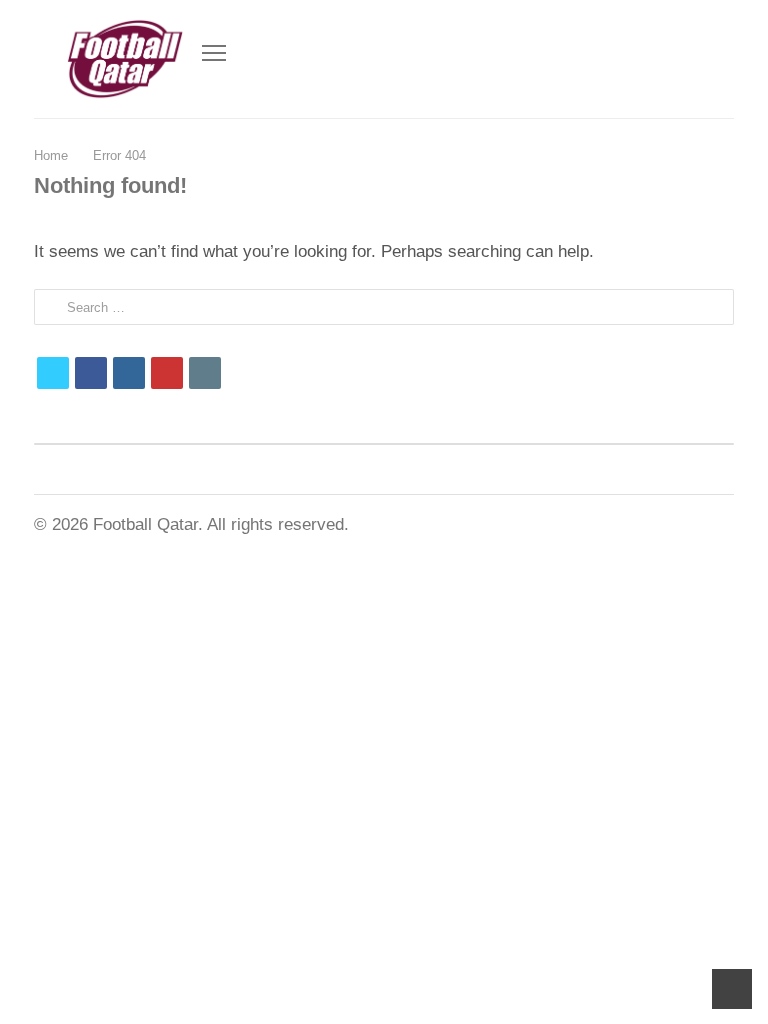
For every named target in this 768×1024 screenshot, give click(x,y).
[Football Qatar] (124, 59)
